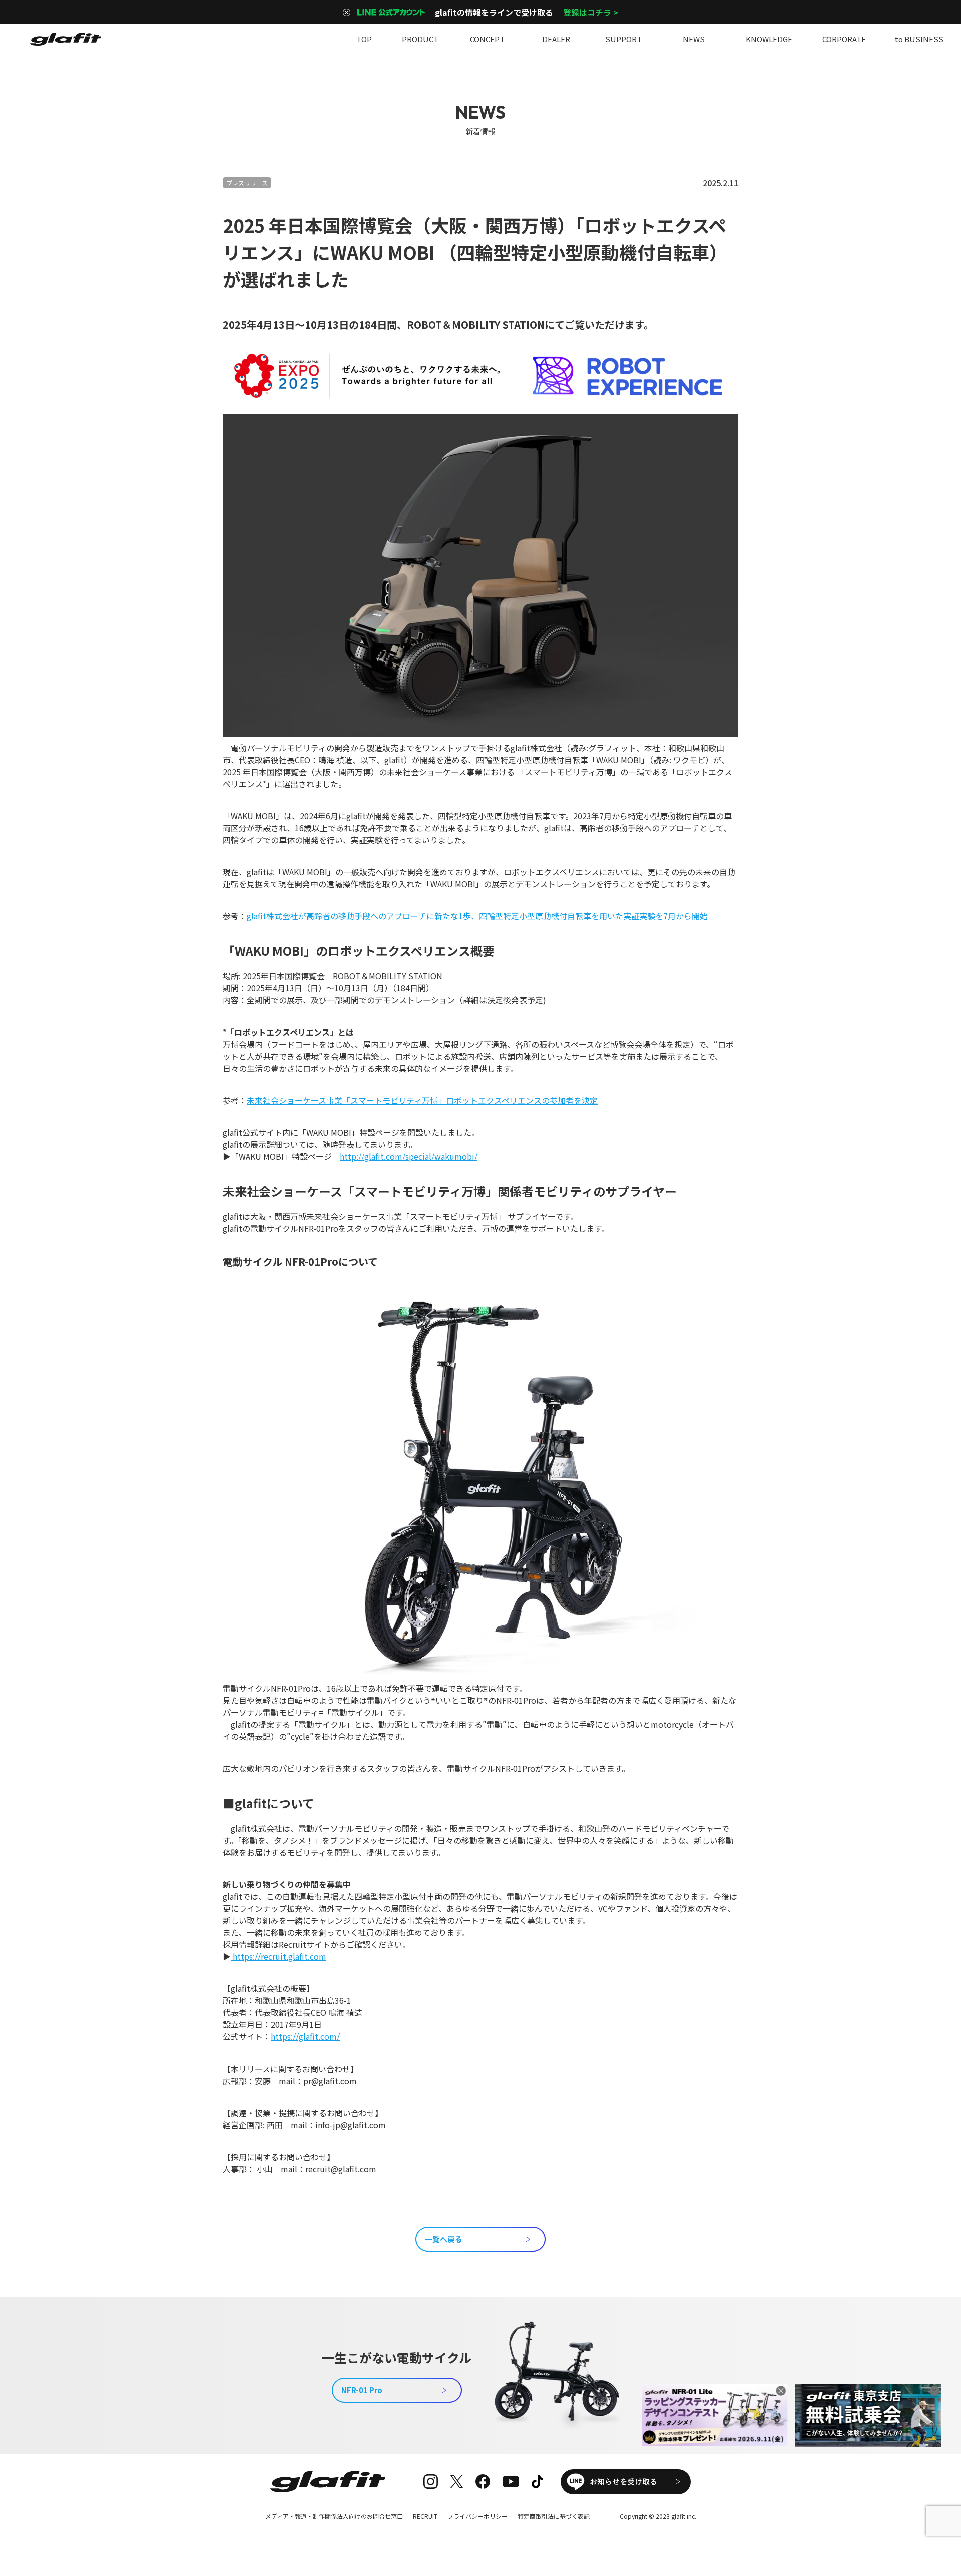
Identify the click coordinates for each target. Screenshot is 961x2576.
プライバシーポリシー (477, 2516)
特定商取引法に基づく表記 (554, 2516)
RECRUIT (425, 2516)
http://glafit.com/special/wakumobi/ (409, 1156)
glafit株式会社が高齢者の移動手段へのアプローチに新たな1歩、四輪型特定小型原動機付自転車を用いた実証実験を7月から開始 (477, 916)
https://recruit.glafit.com (279, 1956)
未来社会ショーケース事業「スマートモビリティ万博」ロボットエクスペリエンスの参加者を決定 (422, 1100)
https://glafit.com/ (305, 2036)
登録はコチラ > (591, 12)
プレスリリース (247, 182)
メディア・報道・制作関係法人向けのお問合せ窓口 (334, 2516)
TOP (364, 39)
